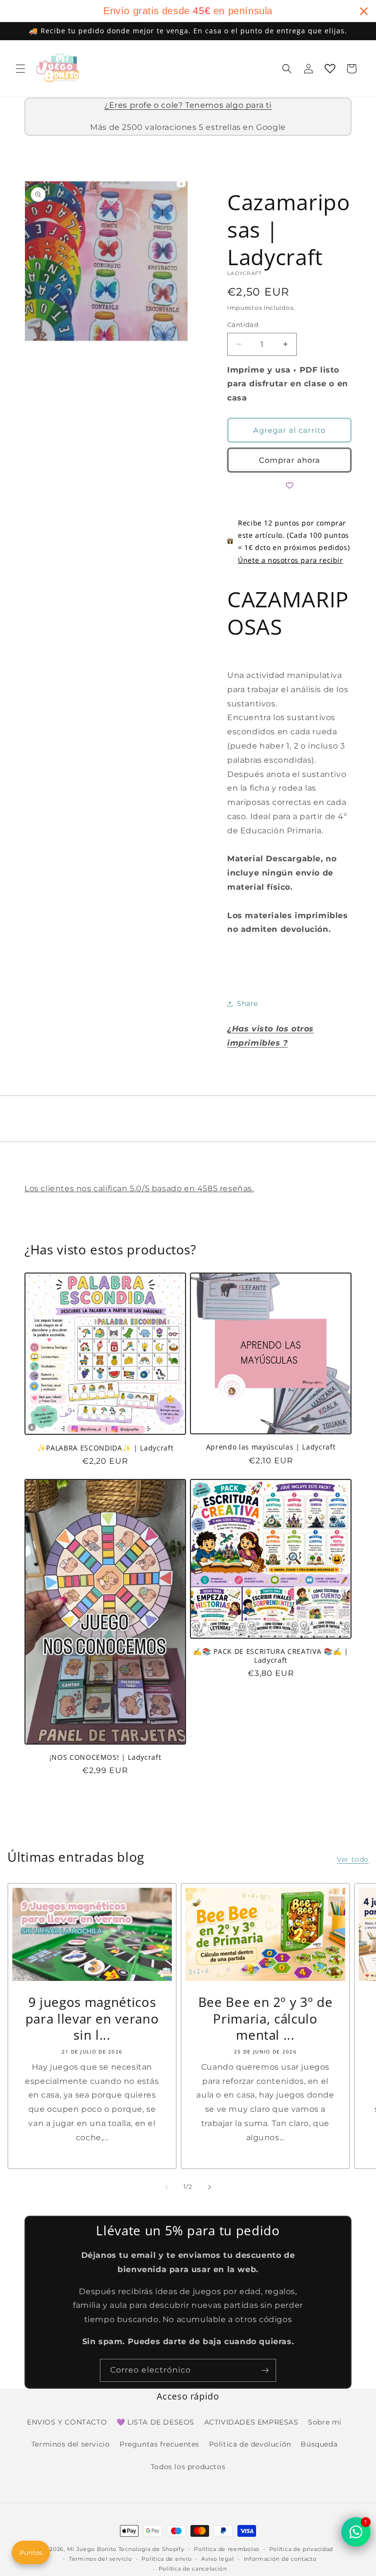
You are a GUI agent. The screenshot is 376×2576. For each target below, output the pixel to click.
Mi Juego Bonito (92, 2549)
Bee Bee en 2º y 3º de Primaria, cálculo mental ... (266, 2019)
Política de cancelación (193, 2569)
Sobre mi (325, 2422)
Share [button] (247, 1003)
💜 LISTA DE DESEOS (155, 2422)
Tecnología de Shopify (152, 2549)
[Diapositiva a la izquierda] (166, 2187)
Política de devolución (250, 2444)
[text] (188, 11)
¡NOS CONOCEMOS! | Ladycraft (106, 1757)
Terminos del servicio (71, 2444)
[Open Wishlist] (330, 69)
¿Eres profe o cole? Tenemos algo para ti (188, 105)
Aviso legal (218, 2559)
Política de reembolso (227, 2549)
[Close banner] (364, 11)
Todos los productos (188, 2467)
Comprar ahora (290, 460)
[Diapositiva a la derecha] (210, 2187)
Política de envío (166, 2559)
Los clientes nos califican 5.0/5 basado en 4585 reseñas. (139, 1188)
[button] (21, 69)
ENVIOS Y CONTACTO (67, 2422)
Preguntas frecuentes (159, 2444)
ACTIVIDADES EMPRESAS (251, 2422)
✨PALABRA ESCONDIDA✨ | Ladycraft (105, 1448)
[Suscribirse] (265, 2370)
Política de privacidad (301, 2549)
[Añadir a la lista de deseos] (289, 485)
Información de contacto (280, 2559)
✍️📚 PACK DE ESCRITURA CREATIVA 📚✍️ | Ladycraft (270, 1656)
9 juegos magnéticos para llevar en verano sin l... (92, 2019)
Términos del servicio (101, 2559)
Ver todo (353, 1859)
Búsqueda (319, 2444)
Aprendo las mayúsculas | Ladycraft (271, 1447)
